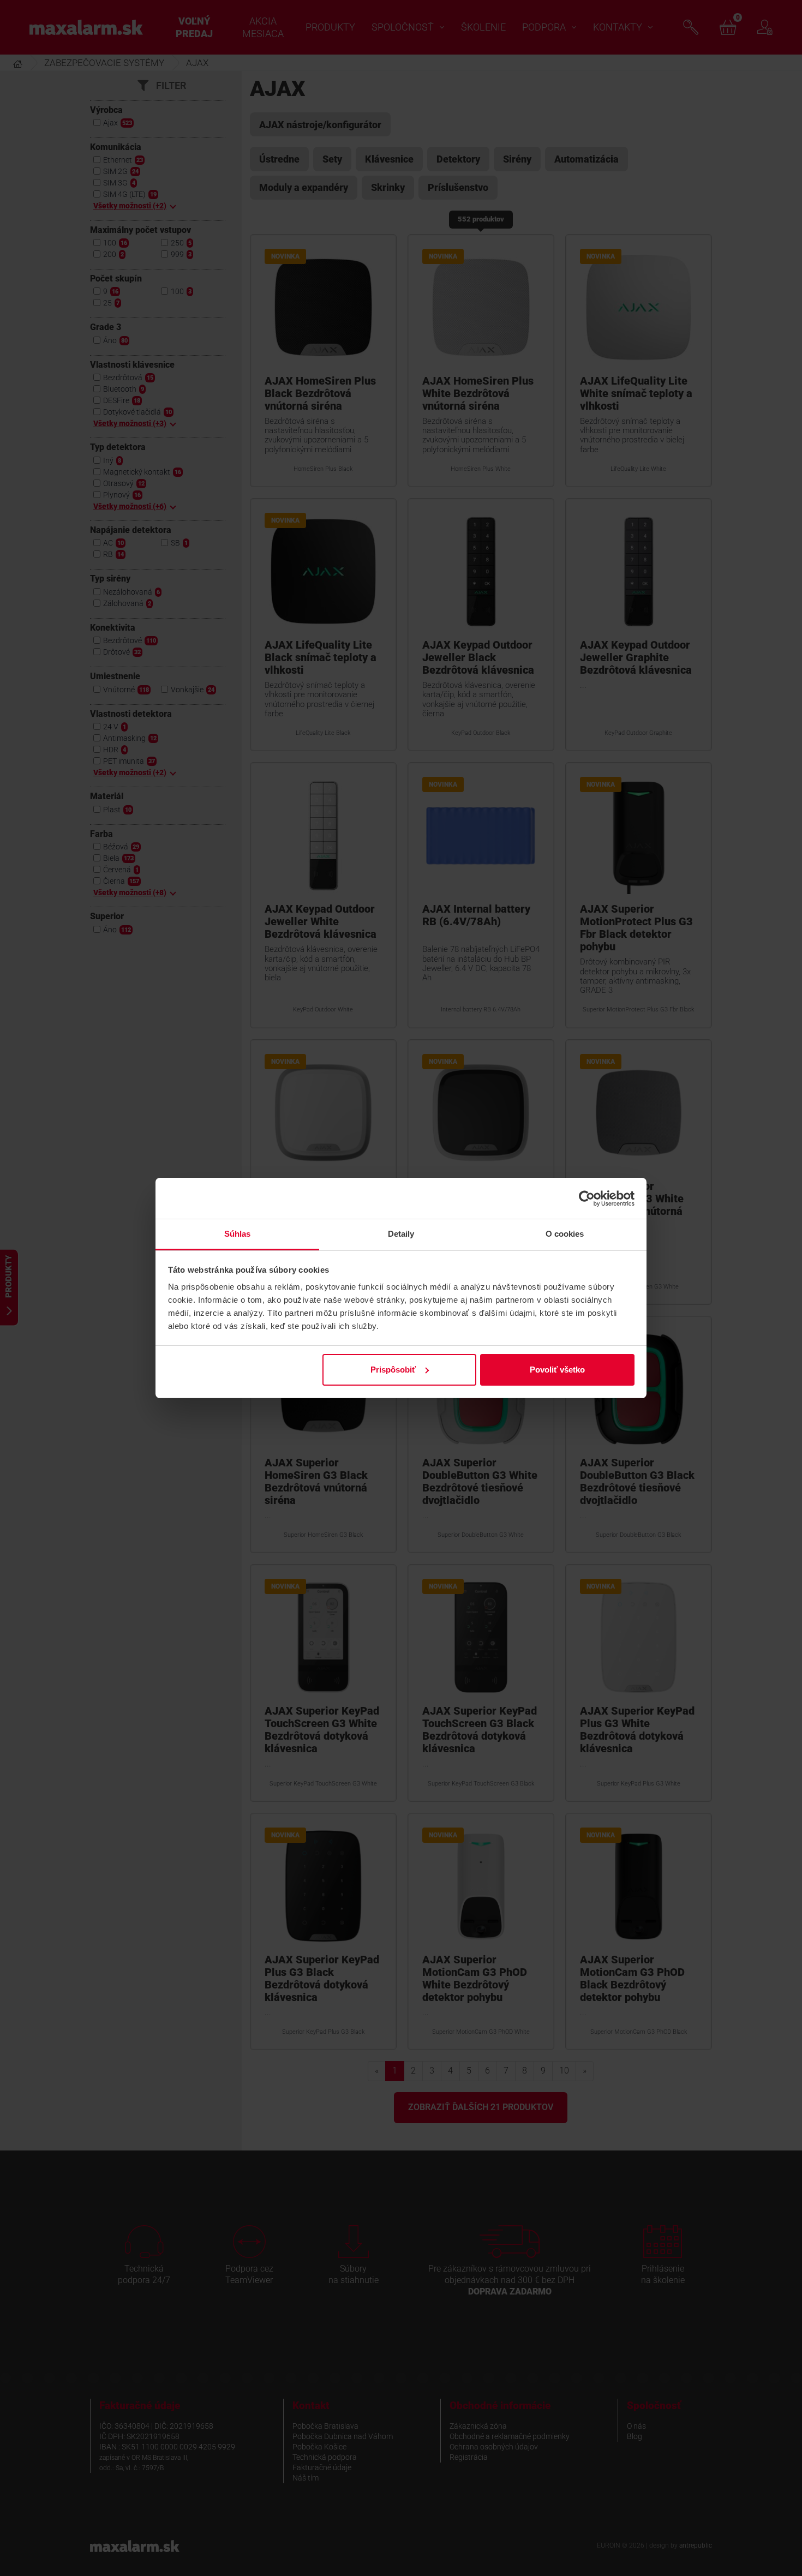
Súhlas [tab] (238, 1234)
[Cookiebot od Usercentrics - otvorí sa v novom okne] (587, 1199)
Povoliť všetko (557, 1370)
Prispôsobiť (393, 1370)
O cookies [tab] (565, 1234)
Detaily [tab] (401, 1234)
